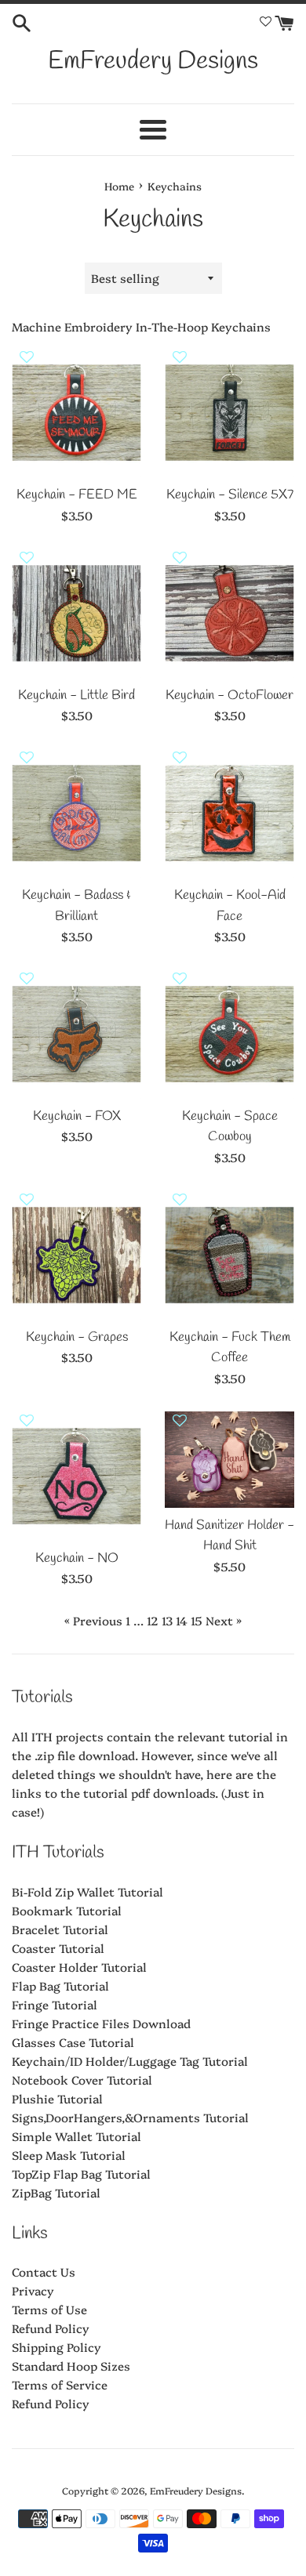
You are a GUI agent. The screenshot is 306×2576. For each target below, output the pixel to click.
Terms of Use (49, 2309)
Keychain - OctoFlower (229, 696)
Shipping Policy (56, 2347)
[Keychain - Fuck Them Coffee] (229, 1255)
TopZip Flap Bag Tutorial (81, 2174)
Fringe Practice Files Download (101, 2023)
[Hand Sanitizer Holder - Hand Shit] (229, 1460)
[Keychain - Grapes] (76, 1255)
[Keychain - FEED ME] (76, 413)
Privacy (33, 2290)
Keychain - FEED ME (77, 495)
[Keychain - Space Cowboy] (229, 1034)
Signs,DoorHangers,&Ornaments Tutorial (130, 2117)
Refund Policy (51, 2328)
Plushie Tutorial (57, 2098)
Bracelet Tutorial (60, 1929)
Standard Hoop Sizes (71, 2366)
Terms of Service (60, 2384)
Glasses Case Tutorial (73, 2042)
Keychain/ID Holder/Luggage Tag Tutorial (130, 2061)
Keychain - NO (77, 1559)
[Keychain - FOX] (76, 1034)
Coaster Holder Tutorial (79, 1967)
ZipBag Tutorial (56, 2192)
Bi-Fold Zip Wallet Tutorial (87, 1891)
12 (153, 1620)
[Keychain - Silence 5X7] (229, 413)
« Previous (93, 1620)
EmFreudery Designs (153, 62)
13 (167, 1620)
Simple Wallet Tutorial (76, 2136)
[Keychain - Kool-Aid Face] (229, 813)
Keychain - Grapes (77, 1338)
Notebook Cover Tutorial (82, 2080)
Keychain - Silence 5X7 (230, 495)
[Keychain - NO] (76, 1476)
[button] (27, 363)
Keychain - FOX (77, 1117)
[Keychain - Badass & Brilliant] (76, 813)
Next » (224, 1620)
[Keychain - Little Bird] (76, 613)
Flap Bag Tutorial (60, 1985)
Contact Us (44, 2272)
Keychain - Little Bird (76, 696)
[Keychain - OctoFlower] (229, 613)
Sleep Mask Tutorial (69, 2155)
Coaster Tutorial (58, 1948)
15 (197, 1620)
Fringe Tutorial (55, 2004)
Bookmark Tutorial (67, 1910)
